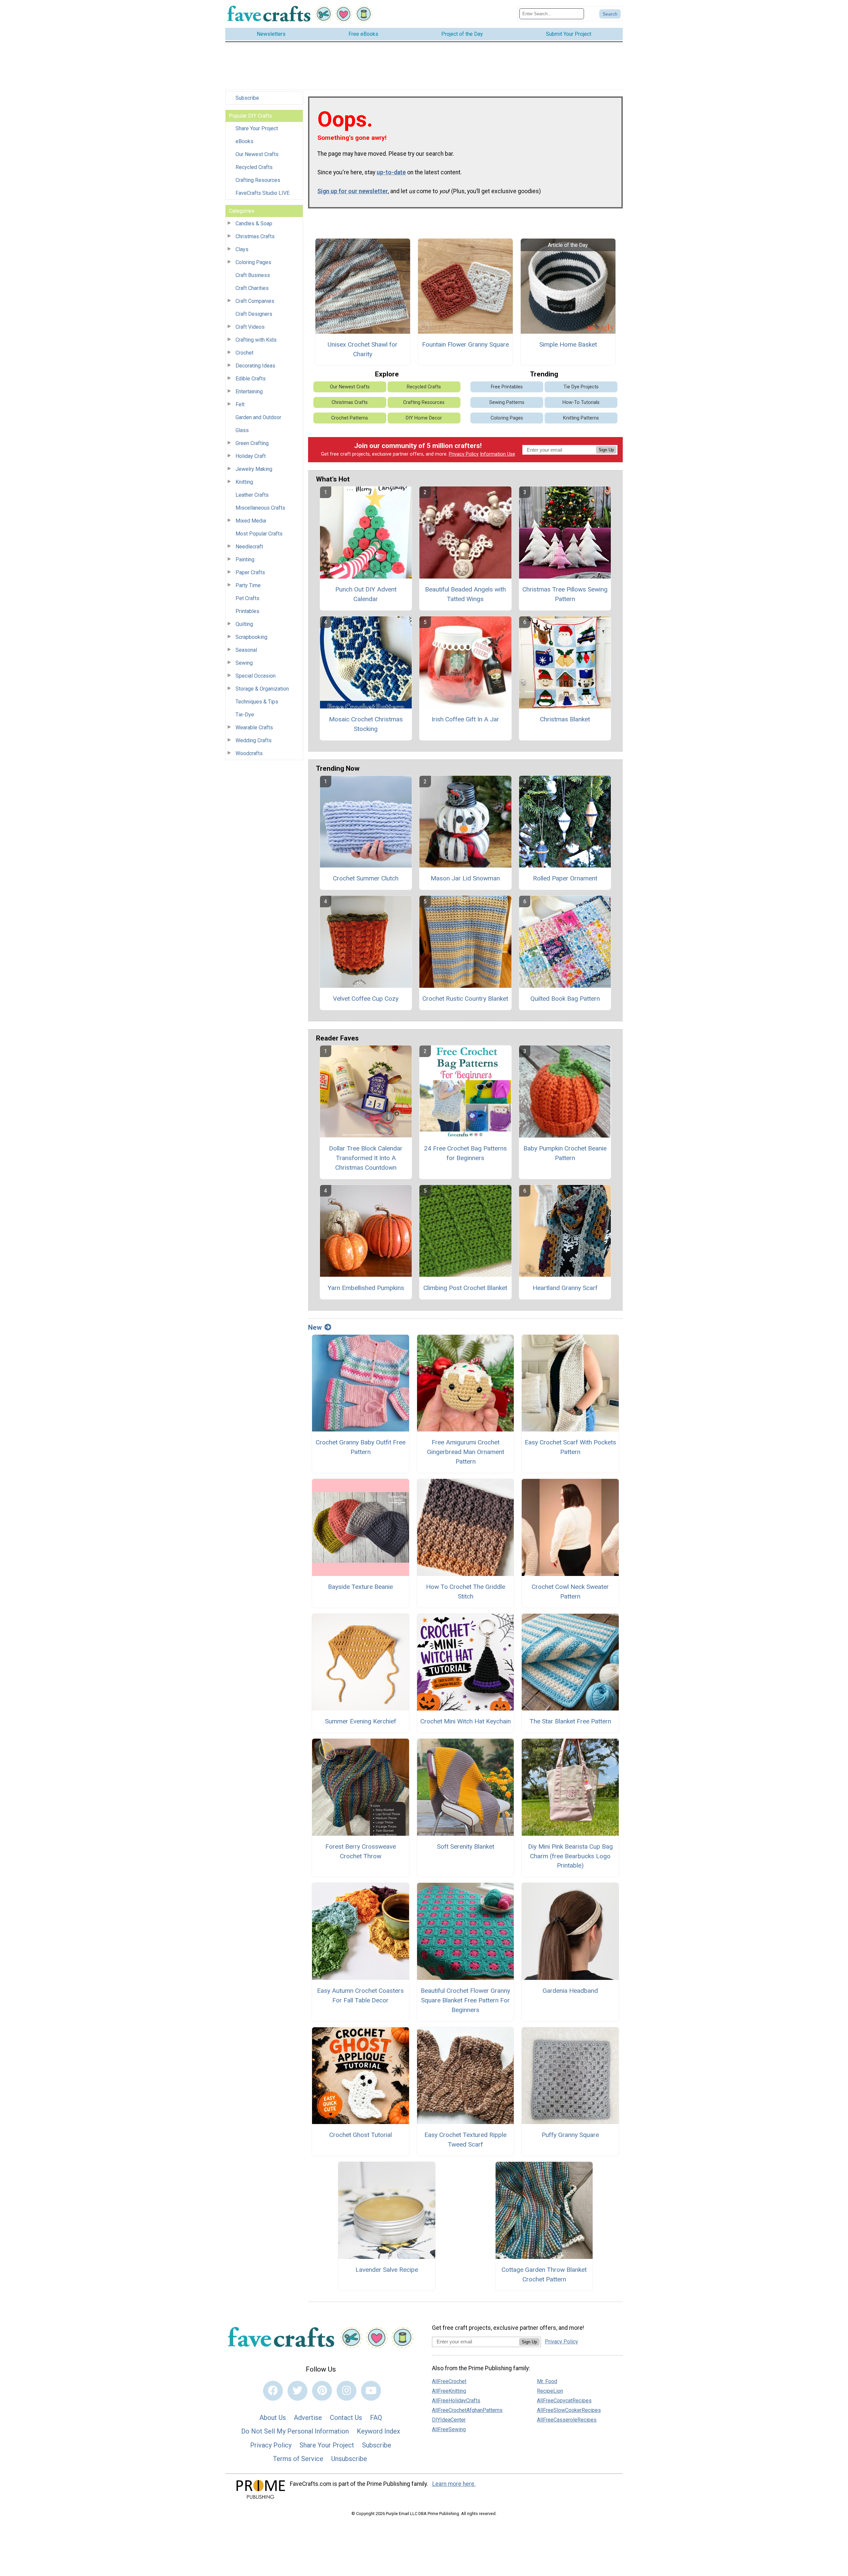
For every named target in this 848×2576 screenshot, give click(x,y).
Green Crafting (252, 443)
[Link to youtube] (371, 2391)
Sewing (244, 663)
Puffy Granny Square (570, 2135)
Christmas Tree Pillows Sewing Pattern (565, 594)
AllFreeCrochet (449, 2381)
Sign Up (606, 450)
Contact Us (346, 2418)
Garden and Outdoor (258, 417)
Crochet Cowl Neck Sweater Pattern (570, 1592)
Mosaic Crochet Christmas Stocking (366, 724)
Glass (242, 430)
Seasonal (246, 650)
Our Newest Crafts (257, 154)
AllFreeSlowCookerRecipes (569, 2410)
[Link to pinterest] (322, 2391)
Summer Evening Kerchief (361, 1721)
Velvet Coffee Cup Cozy (366, 999)
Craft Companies (255, 301)
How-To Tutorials (581, 402)
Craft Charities (252, 288)
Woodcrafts (249, 753)
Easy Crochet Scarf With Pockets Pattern (570, 1447)
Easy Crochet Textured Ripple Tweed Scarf (465, 2140)
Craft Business (253, 275)
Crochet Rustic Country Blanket (465, 999)
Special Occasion (256, 676)
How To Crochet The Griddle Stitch (466, 1592)
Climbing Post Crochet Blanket (465, 1288)
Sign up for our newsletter (353, 191)
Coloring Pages (253, 262)
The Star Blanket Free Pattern (570, 1721)
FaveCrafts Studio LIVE (263, 193)
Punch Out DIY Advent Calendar (366, 594)
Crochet (244, 353)
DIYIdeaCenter (449, 2420)
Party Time (248, 585)
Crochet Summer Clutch (366, 878)
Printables (247, 611)
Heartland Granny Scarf (565, 1288)
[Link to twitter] (297, 2391)
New (315, 1327)
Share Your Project (257, 128)
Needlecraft (249, 547)
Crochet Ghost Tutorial (361, 2135)
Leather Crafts (252, 495)
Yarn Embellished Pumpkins (366, 1288)
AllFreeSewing (449, 2429)
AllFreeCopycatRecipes (564, 2401)
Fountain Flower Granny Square (465, 344)
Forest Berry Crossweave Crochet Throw (361, 1851)
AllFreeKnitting (449, 2391)
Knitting (244, 482)
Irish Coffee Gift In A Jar (465, 719)
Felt (240, 404)
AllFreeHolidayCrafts (456, 2401)
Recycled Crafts (254, 167)
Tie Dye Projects (581, 387)
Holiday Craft (251, 456)
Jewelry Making (254, 469)
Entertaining (249, 392)
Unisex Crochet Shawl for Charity (363, 349)
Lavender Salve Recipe (387, 2270)
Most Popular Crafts (259, 534)
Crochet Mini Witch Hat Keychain (466, 1721)
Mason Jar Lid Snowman (465, 878)
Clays (242, 249)
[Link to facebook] (273, 2391)
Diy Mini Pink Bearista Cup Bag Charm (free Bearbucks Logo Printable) (570, 1856)
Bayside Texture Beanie (360, 1587)
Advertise (308, 2418)
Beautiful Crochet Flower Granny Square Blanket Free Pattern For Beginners (465, 2000)
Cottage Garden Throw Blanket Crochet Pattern (544, 2274)
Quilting (244, 624)
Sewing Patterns (507, 402)
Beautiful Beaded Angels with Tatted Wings (465, 594)
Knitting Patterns (581, 418)
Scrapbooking (251, 637)
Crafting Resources (258, 180)
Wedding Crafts (254, 740)
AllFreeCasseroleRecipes (567, 2420)
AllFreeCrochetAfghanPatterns (467, 2410)
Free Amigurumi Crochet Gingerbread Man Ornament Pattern (466, 1452)
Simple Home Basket (568, 344)
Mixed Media (251, 521)
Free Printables (507, 387)
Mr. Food (547, 2381)
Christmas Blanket (565, 719)
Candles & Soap (254, 224)
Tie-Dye (245, 715)
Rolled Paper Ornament (565, 878)
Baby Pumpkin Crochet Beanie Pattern (565, 1153)
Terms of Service (298, 2459)
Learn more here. (454, 2484)
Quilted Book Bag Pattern (565, 999)
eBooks (244, 141)
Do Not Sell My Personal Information (295, 2431)
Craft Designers (254, 314)
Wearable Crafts (254, 728)
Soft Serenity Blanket (466, 1847)
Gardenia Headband (570, 1991)
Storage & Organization (262, 689)
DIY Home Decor (424, 418)
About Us (273, 2418)
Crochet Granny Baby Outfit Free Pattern (361, 1447)
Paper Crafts (250, 572)
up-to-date (391, 172)
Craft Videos (250, 327)
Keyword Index (378, 2431)
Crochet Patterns (350, 418)
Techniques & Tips (257, 702)
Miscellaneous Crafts (260, 508)
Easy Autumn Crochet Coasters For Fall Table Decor (360, 1995)
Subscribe (247, 98)
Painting (245, 560)
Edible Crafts (251, 379)
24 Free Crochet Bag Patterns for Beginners (465, 1153)
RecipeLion (550, 2391)
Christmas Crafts (255, 236)
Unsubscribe (349, 2459)
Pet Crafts (247, 598)
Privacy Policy (464, 454)
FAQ (376, 2418)
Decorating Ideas (255, 366)
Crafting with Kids (256, 340)
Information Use (498, 454)
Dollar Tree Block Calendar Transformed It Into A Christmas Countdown (366, 1158)
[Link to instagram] (346, 2391)
